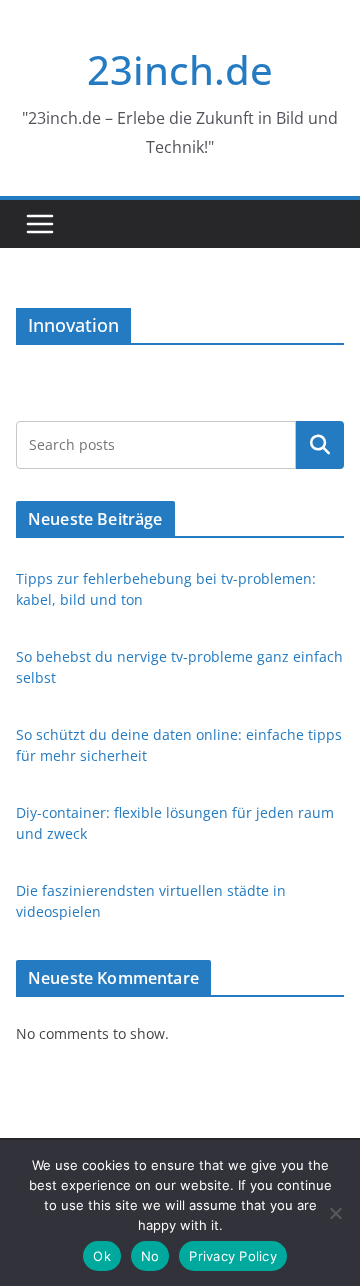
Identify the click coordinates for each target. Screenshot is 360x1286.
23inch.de (180, 69)
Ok (102, 1256)
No (150, 1256)
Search (320, 445)
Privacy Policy (233, 1256)
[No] (335, 1213)
